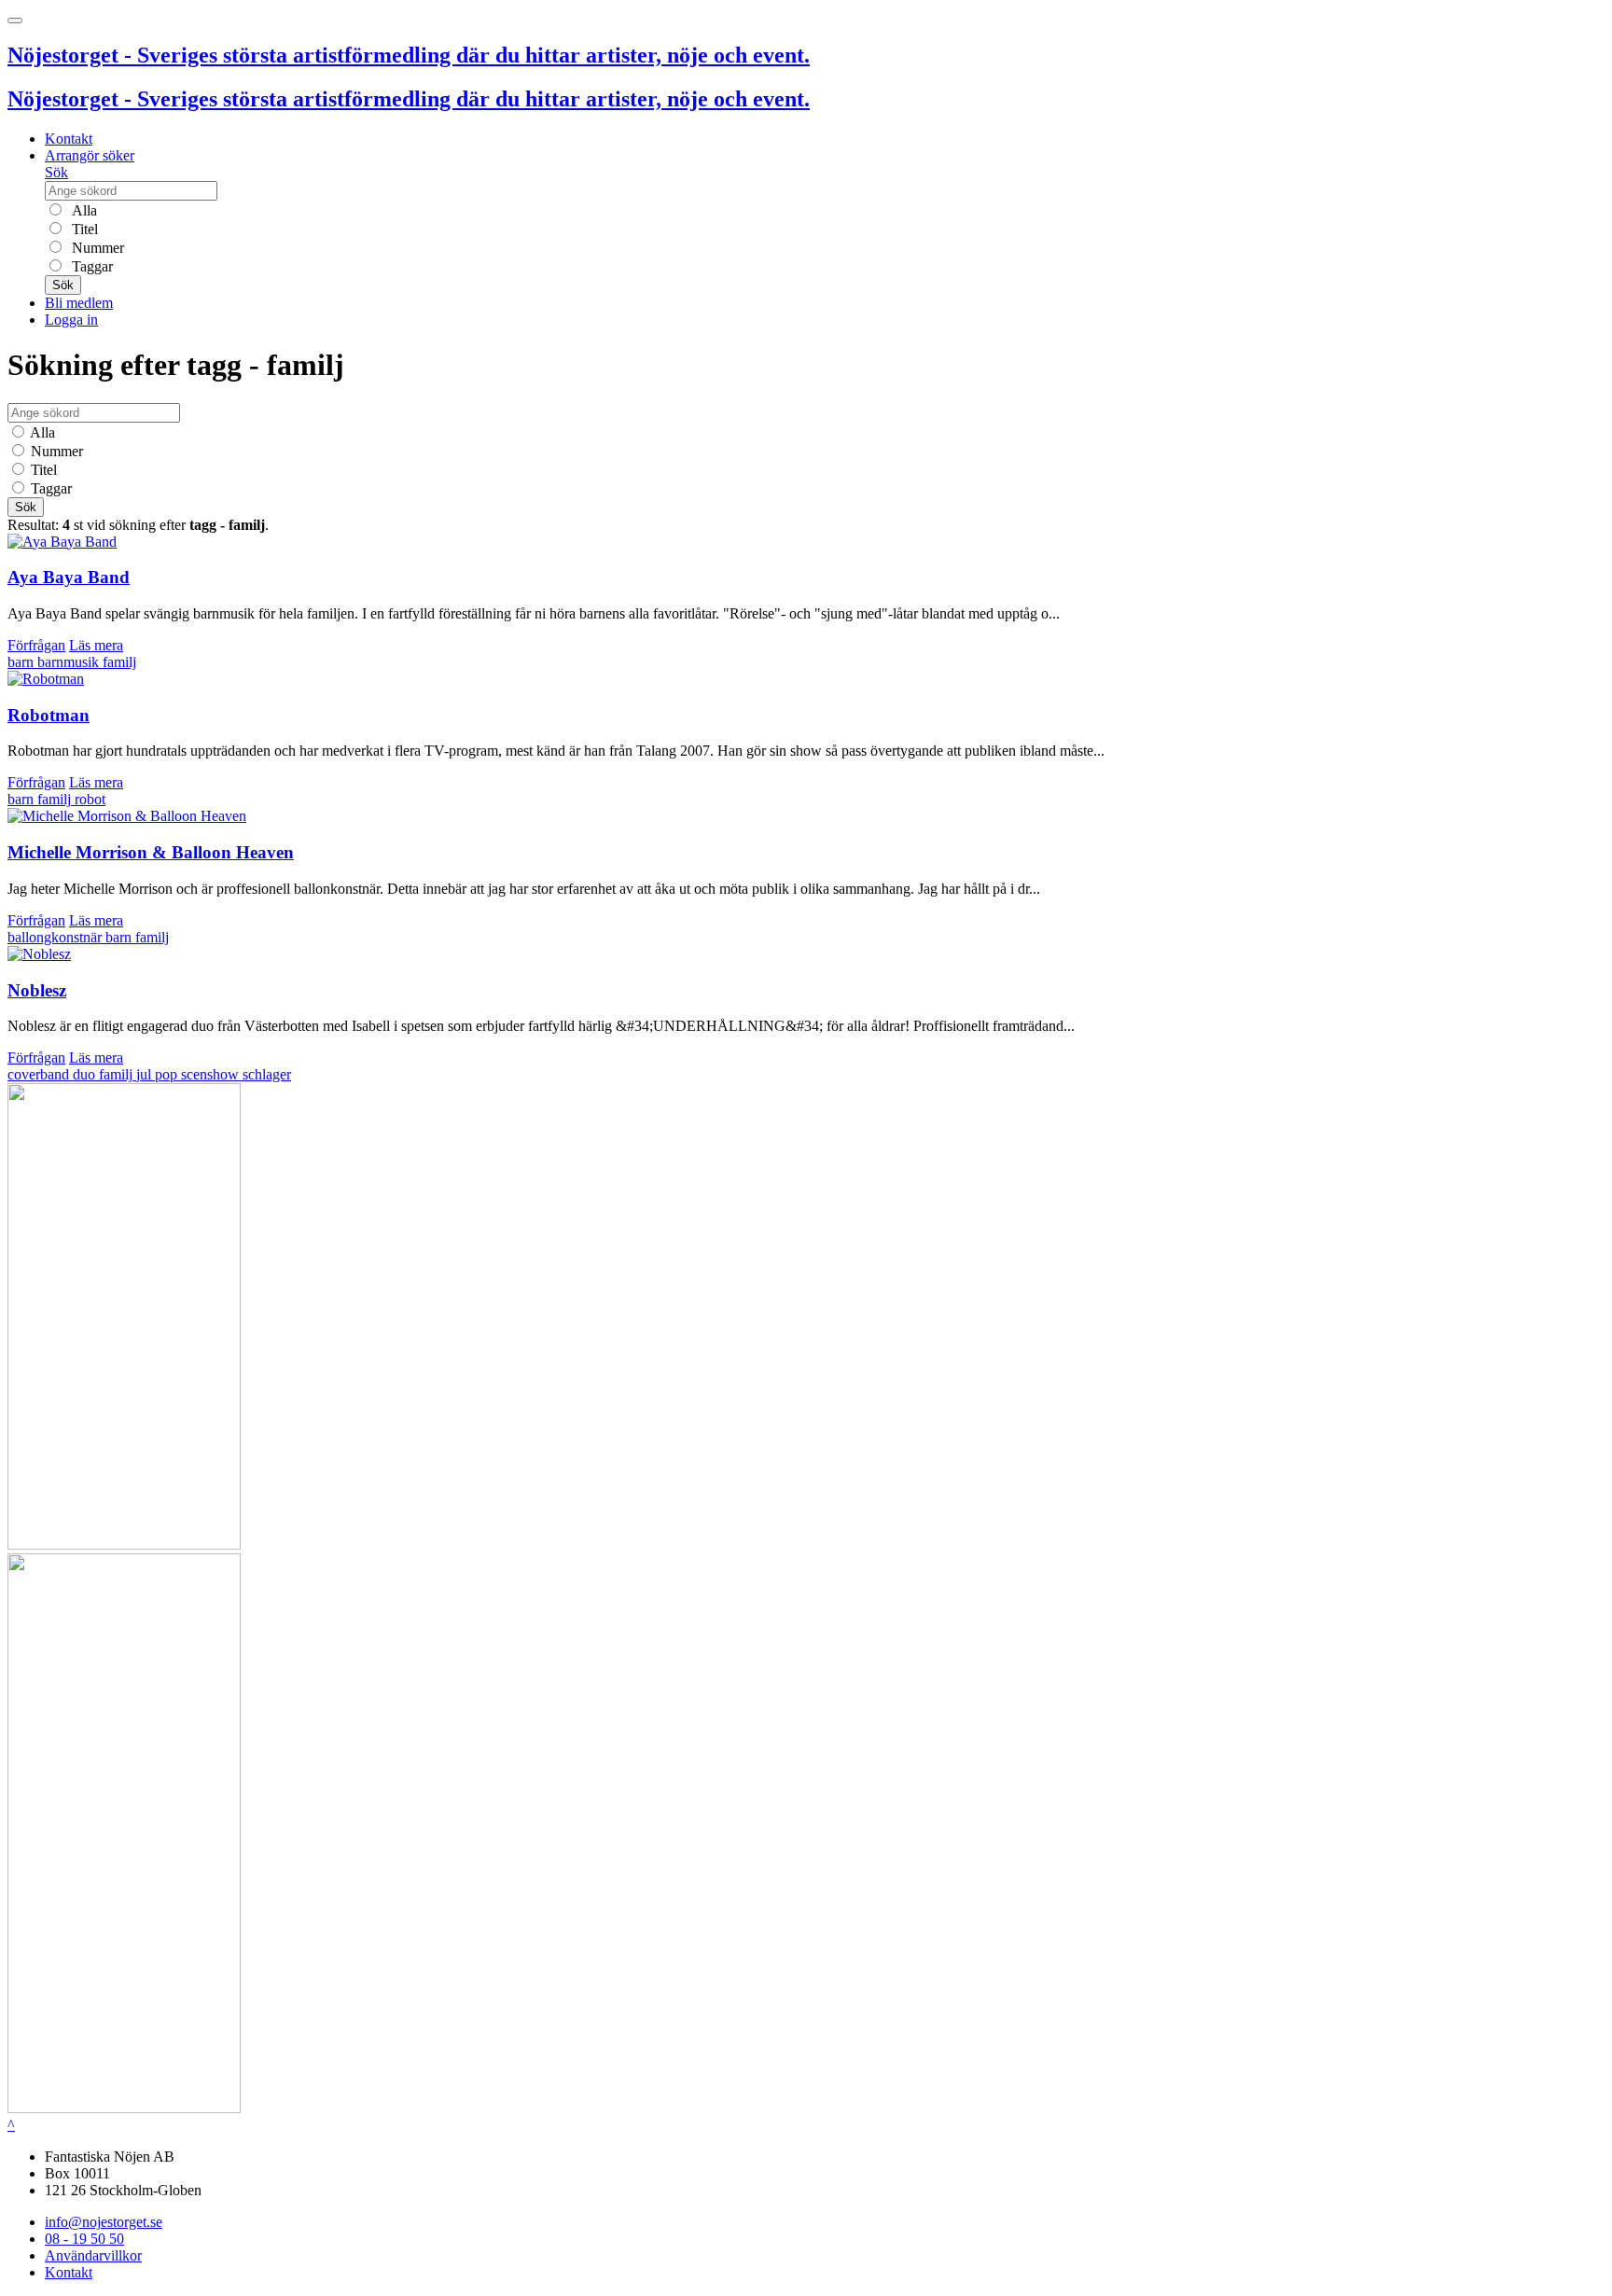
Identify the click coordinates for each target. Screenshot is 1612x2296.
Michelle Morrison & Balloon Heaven (151, 852)
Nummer (96, 248)
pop (168, 1074)
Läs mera (96, 645)
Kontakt (69, 139)
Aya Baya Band (69, 577)
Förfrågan (36, 645)
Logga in (71, 320)
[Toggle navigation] (15, 21)
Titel (83, 229)
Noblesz (37, 990)
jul (146, 1074)
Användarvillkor (93, 2255)
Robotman (49, 715)
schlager (267, 1074)
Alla (83, 210)
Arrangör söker (90, 155)
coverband (40, 1074)
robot (90, 799)
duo (86, 1074)
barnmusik (70, 662)
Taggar (90, 266)
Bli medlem (79, 303)
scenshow (212, 1074)
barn (22, 662)
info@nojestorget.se (104, 2222)
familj (119, 662)
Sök (56, 172)
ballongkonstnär (56, 937)
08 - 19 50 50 (84, 2239)
